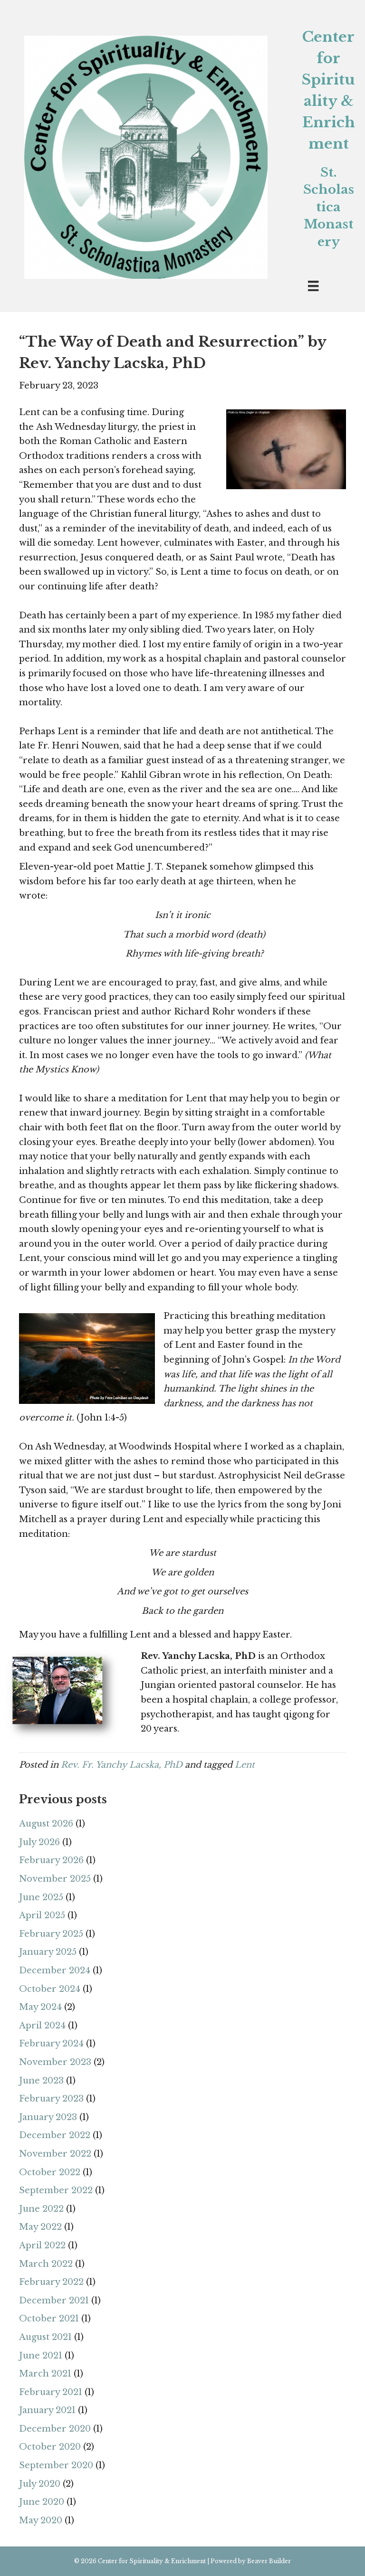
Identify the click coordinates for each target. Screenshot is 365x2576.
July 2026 (39, 1842)
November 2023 (55, 2062)
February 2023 (51, 2099)
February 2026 (51, 1860)
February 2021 (51, 2392)
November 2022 (55, 2154)
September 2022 (56, 2190)
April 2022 (42, 2245)
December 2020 (55, 2429)
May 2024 (40, 2007)
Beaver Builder (269, 2561)
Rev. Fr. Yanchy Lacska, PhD (122, 1765)
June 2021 (41, 2356)
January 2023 (48, 2117)
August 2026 (46, 1824)
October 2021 (49, 2319)
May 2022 (40, 2227)
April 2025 (42, 1915)
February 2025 (51, 1934)
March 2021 (45, 2374)
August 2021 (45, 2337)
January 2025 (48, 1952)
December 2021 (54, 2301)
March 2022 (46, 2264)
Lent (245, 1765)
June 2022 (41, 2209)
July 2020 (40, 2484)
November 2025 (55, 1879)
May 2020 (41, 2520)
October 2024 (50, 1989)
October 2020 (50, 2447)
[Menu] (313, 286)
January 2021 (47, 2410)
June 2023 (41, 2081)
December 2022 (55, 2135)
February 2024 (51, 2044)
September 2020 (56, 2465)
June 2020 (42, 2502)
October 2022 (50, 2172)
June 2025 (41, 1897)
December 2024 (55, 1970)
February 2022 (51, 2282)
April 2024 (42, 2026)
